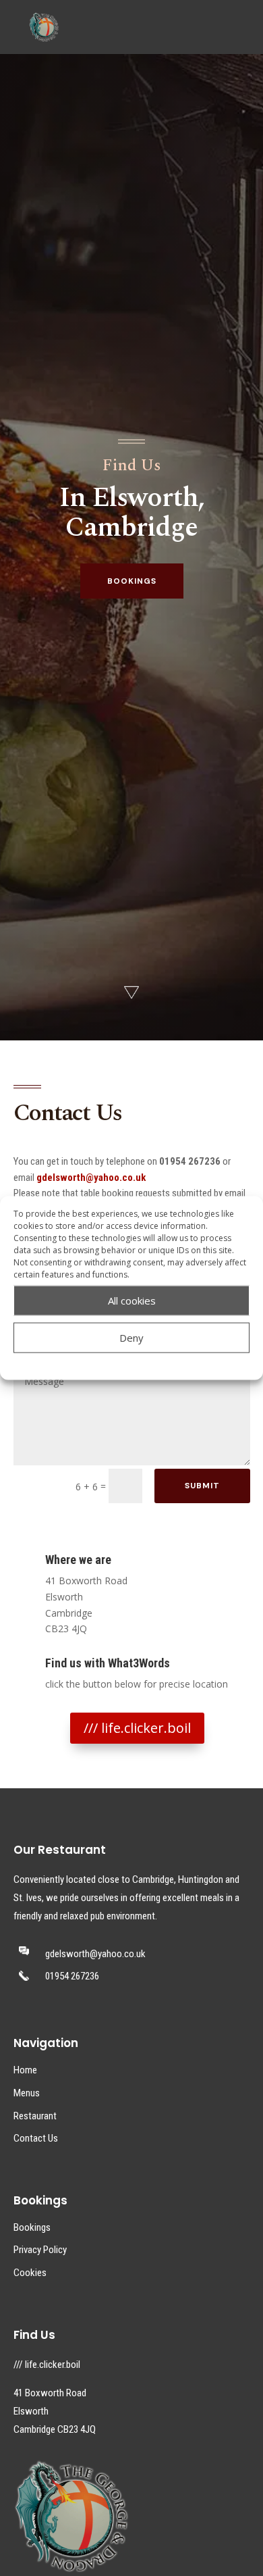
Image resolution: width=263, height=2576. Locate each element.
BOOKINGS (132, 581)
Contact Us (36, 2138)
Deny (131, 1338)
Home (25, 2070)
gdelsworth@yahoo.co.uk (91, 1178)
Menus (27, 2093)
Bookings (32, 2227)
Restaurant (35, 2116)
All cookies (132, 1300)
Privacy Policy (40, 2250)
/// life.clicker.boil (137, 1728)
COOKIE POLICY (94, 1362)
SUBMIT (202, 1486)
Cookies (30, 2273)
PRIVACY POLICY (162, 1362)
